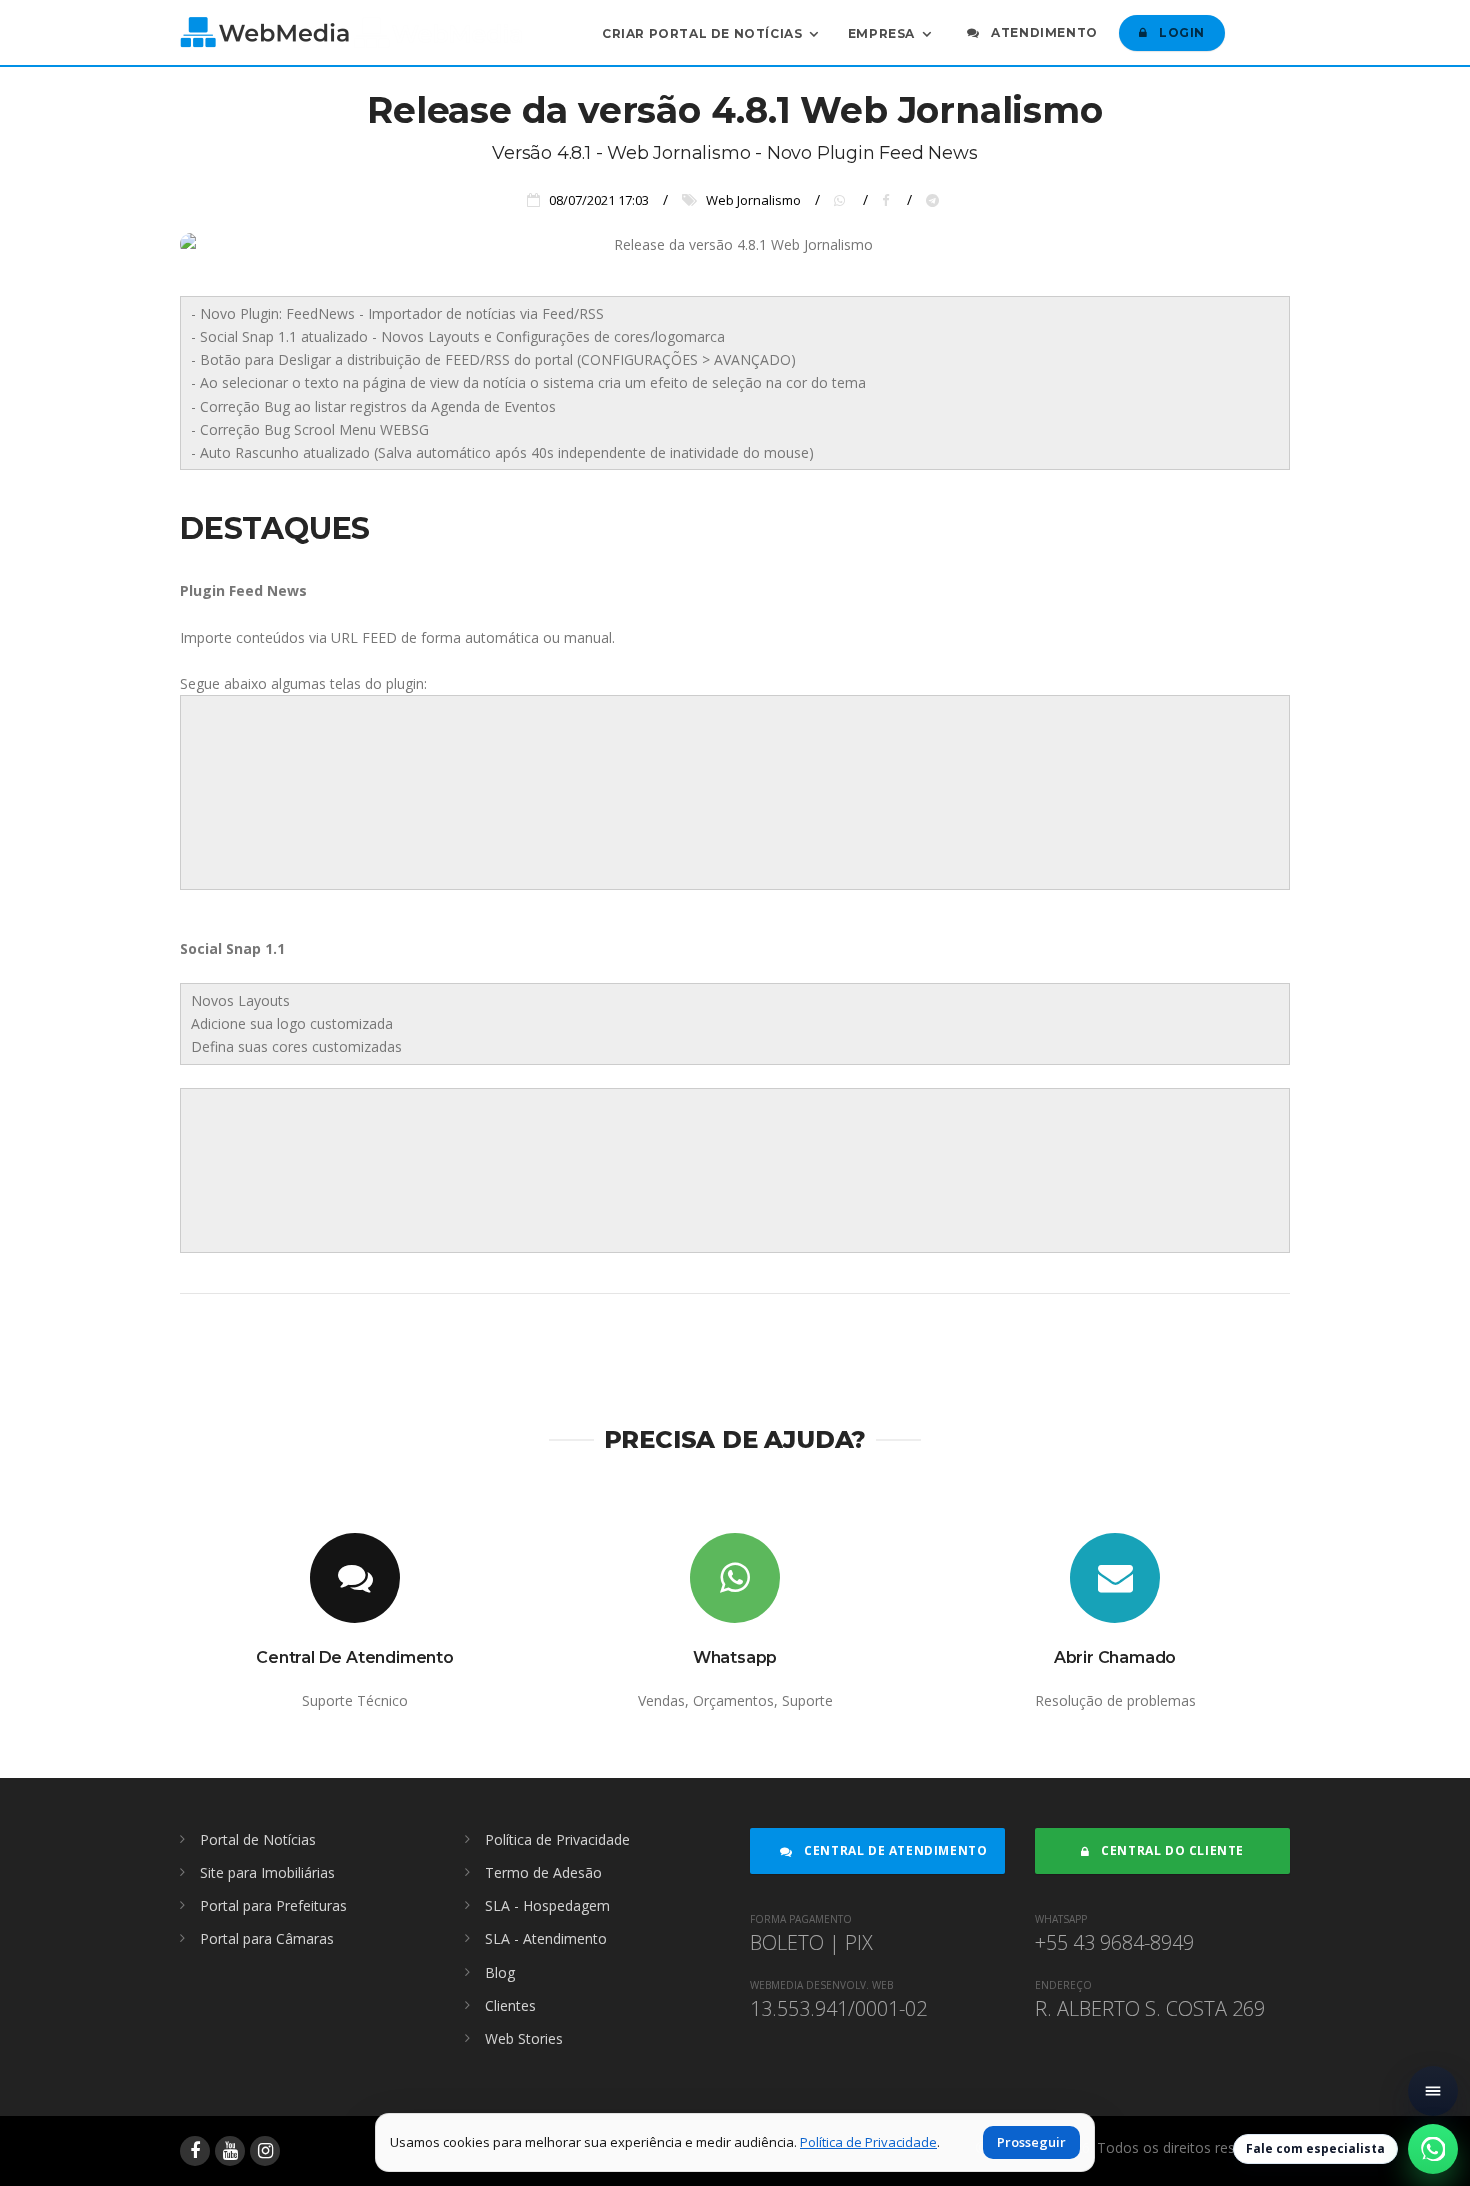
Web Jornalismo (753, 200)
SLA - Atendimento (546, 1938)
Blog (500, 1972)
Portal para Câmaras (267, 1938)
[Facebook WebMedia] (195, 2151)
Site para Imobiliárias (267, 1872)
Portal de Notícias (258, 1839)
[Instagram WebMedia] (265, 2151)
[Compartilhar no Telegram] (935, 200)
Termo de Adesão (543, 1872)
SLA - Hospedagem (547, 1905)
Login (1180, 32)
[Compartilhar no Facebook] (889, 200)
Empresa (881, 32)
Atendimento (1043, 32)
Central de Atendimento (894, 1850)
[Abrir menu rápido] (1433, 2091)
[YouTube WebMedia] (230, 2151)
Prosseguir (1031, 2142)
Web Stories (524, 2038)
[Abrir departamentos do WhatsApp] (1433, 2149)
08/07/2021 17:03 (599, 200)
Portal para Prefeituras (273, 1905)
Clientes (510, 2005)
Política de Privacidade (557, 1839)
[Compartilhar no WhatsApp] (843, 200)
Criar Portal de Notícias (702, 32)
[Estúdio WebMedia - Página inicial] (351, 32)
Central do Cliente (1171, 1850)
